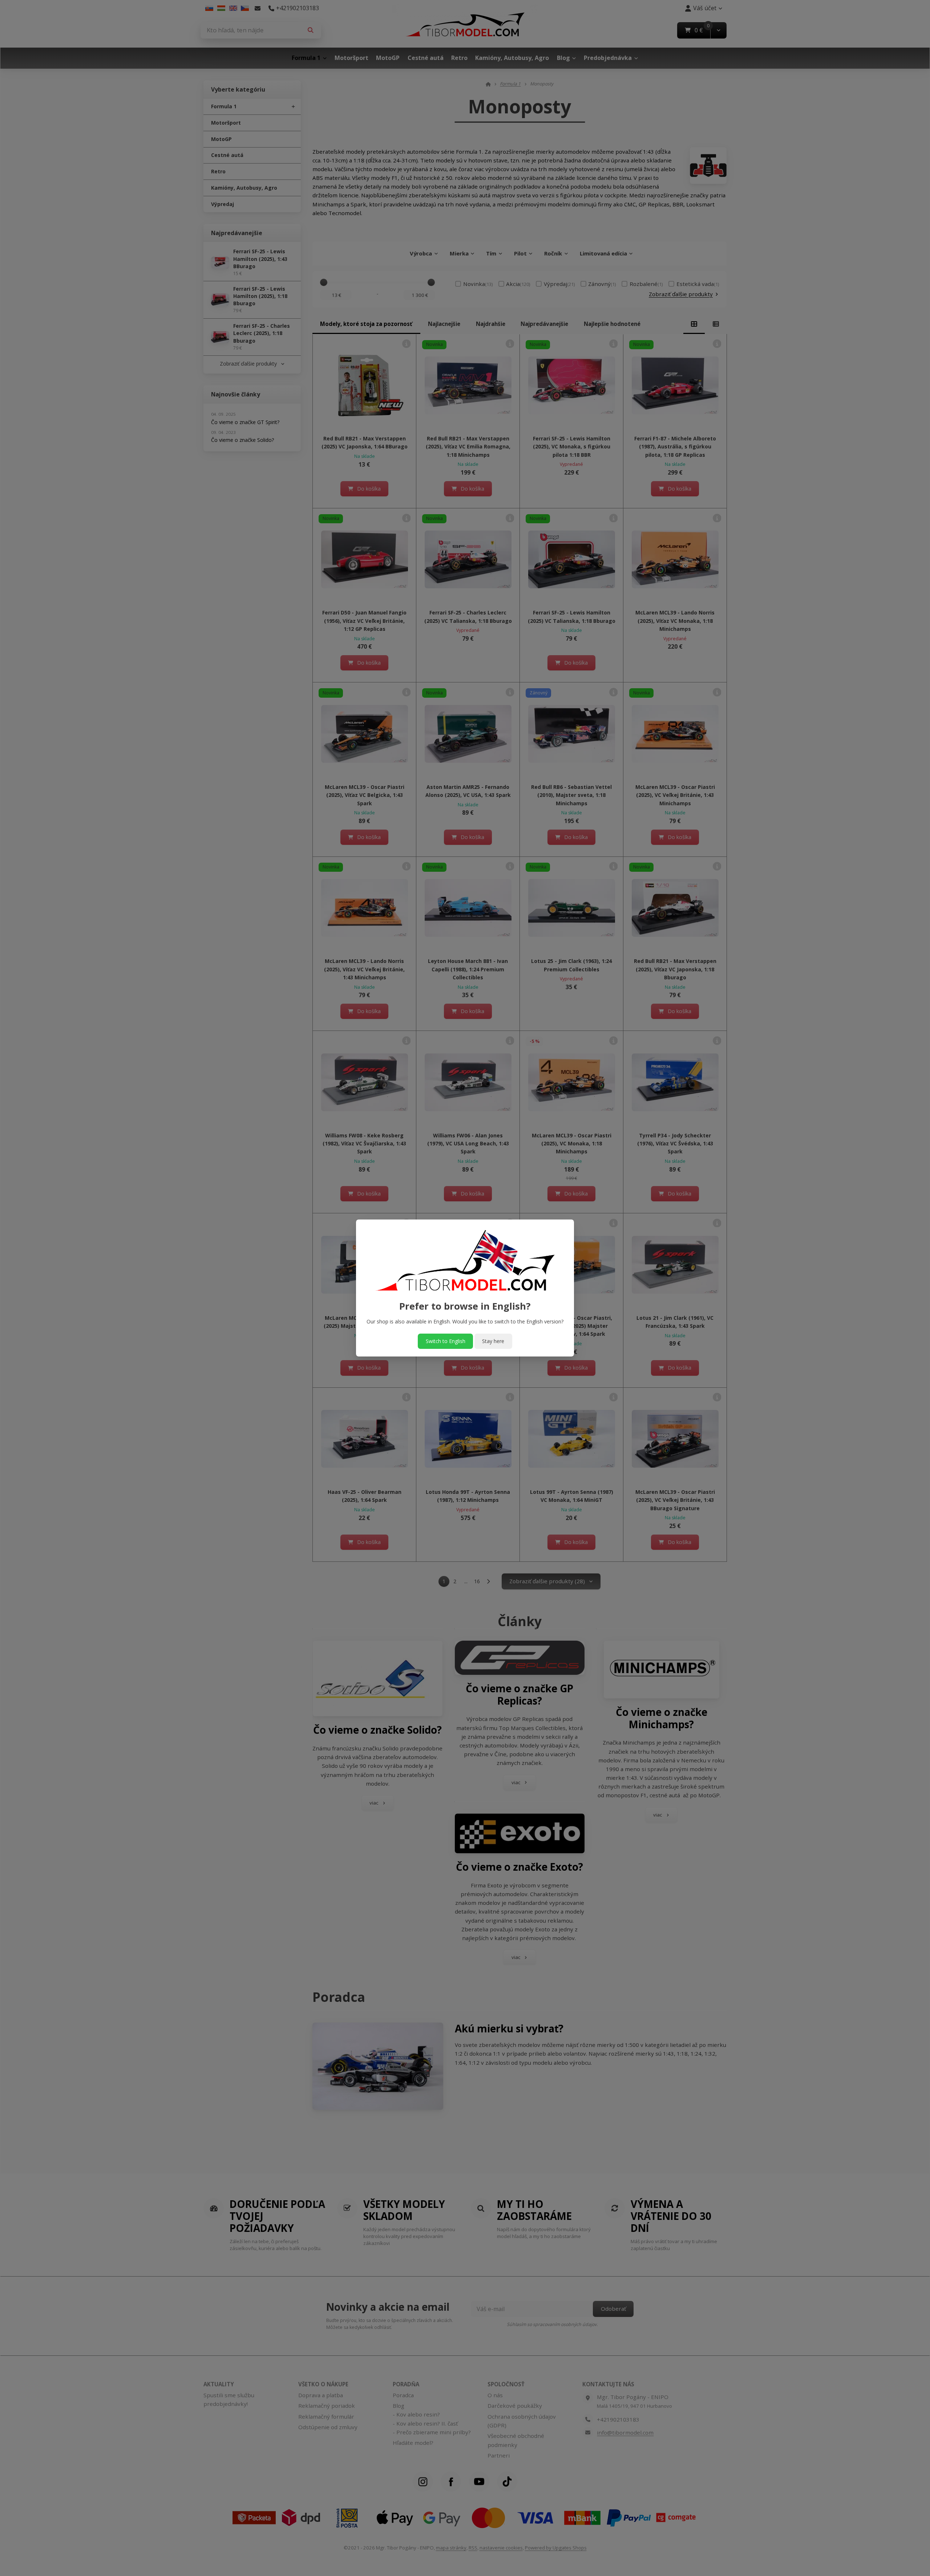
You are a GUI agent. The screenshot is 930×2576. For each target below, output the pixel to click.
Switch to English (446, 1341)
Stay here (493, 1341)
